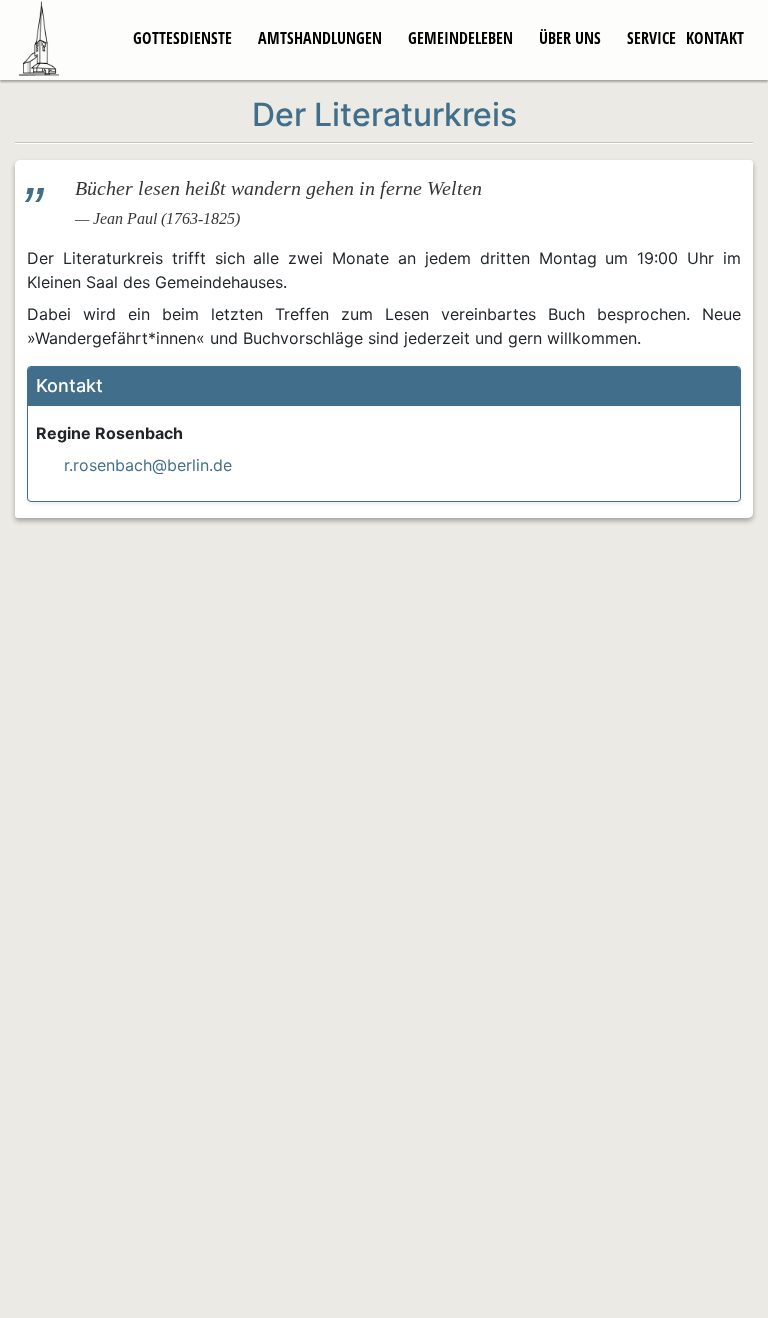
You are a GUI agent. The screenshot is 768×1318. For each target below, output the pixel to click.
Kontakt (715, 38)
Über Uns (570, 38)
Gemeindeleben (460, 38)
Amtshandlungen (320, 38)
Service (651, 38)
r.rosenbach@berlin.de (148, 465)
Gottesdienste (182, 38)
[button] (384, 386)
